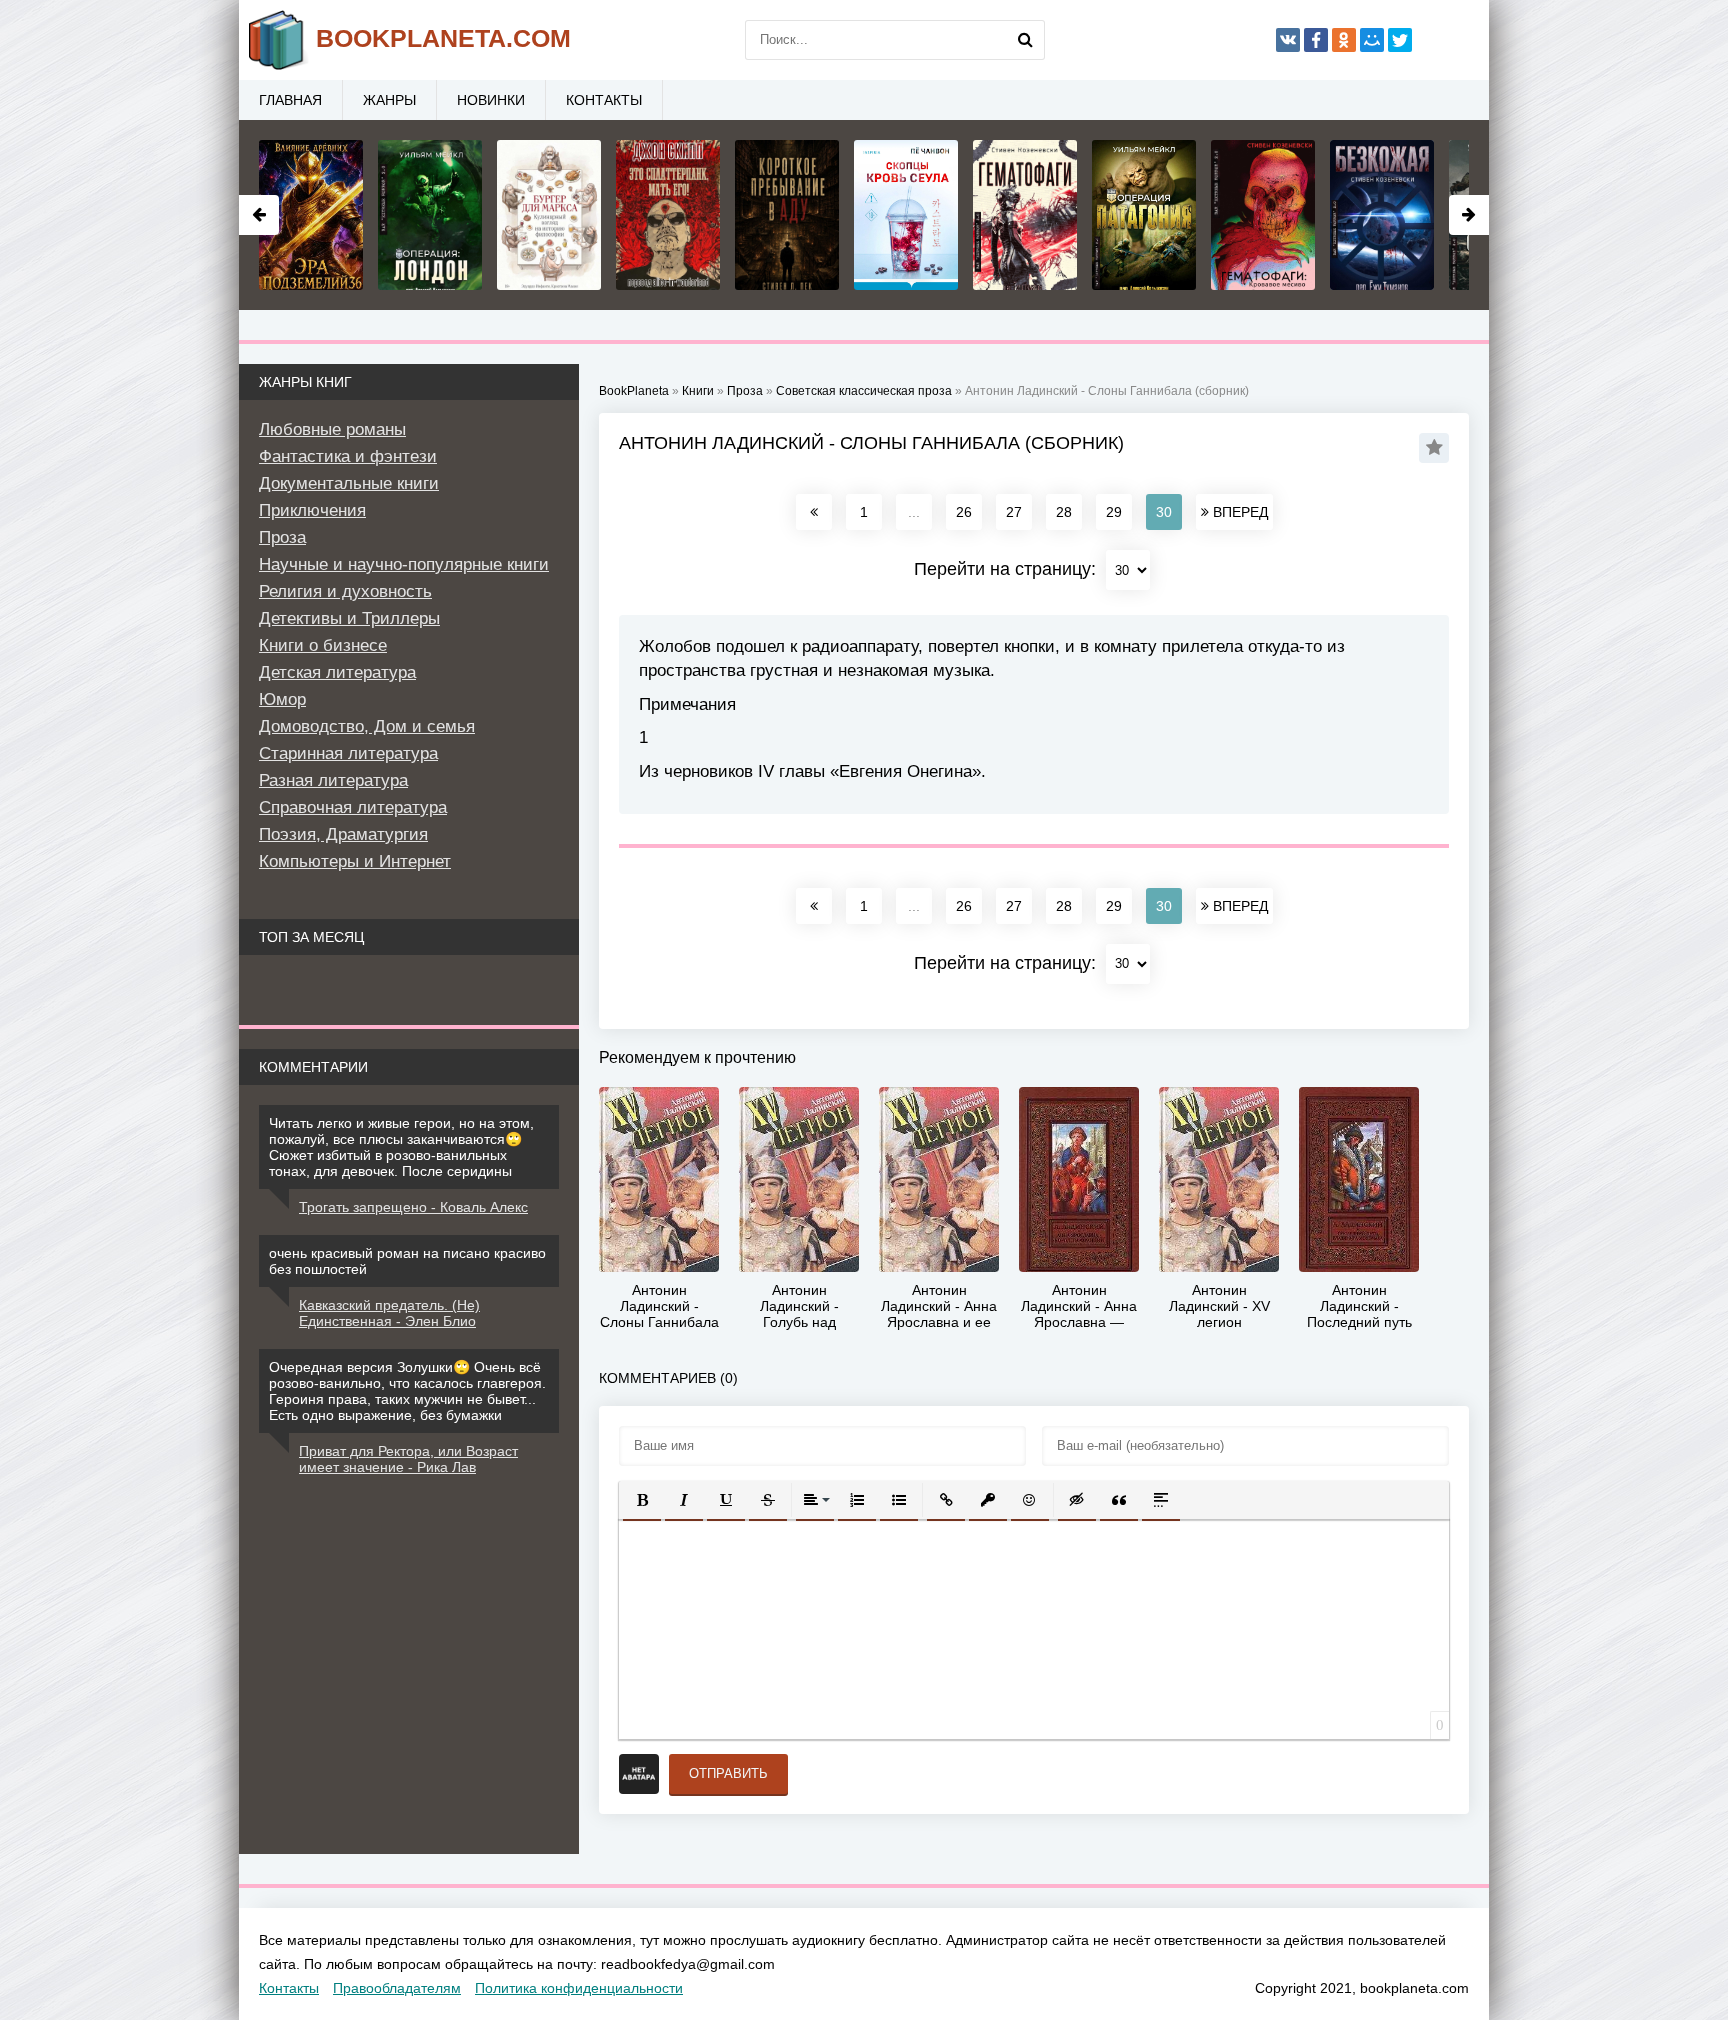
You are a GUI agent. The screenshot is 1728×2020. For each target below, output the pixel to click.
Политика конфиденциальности (579, 1988)
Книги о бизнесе (323, 645)
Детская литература (337, 672)
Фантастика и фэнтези (348, 456)
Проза (282, 537)
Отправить (728, 1773)
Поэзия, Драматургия (343, 834)
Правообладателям (397, 1988)
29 (1114, 512)
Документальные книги (349, 483)
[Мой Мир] (1372, 40)
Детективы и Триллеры (349, 618)
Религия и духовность (345, 591)
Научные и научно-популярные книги (404, 564)
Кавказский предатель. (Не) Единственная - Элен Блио (389, 1313)
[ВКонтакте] (1288, 40)
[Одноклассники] (1344, 40)
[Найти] (1025, 40)
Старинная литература (348, 753)
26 (964, 512)
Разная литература (333, 780)
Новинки (491, 100)
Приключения (312, 510)
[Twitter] (1400, 40)
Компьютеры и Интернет (355, 861)
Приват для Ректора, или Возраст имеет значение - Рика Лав (408, 1459)
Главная (290, 100)
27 (1014, 512)
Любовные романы (332, 429)
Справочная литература (353, 807)
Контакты (604, 100)
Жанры (389, 100)
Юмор (282, 699)
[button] (642, 1500)
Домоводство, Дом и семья (367, 726)
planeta (443, 38)
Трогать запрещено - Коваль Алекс (413, 1207)
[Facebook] (1316, 40)
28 (1064, 512)
